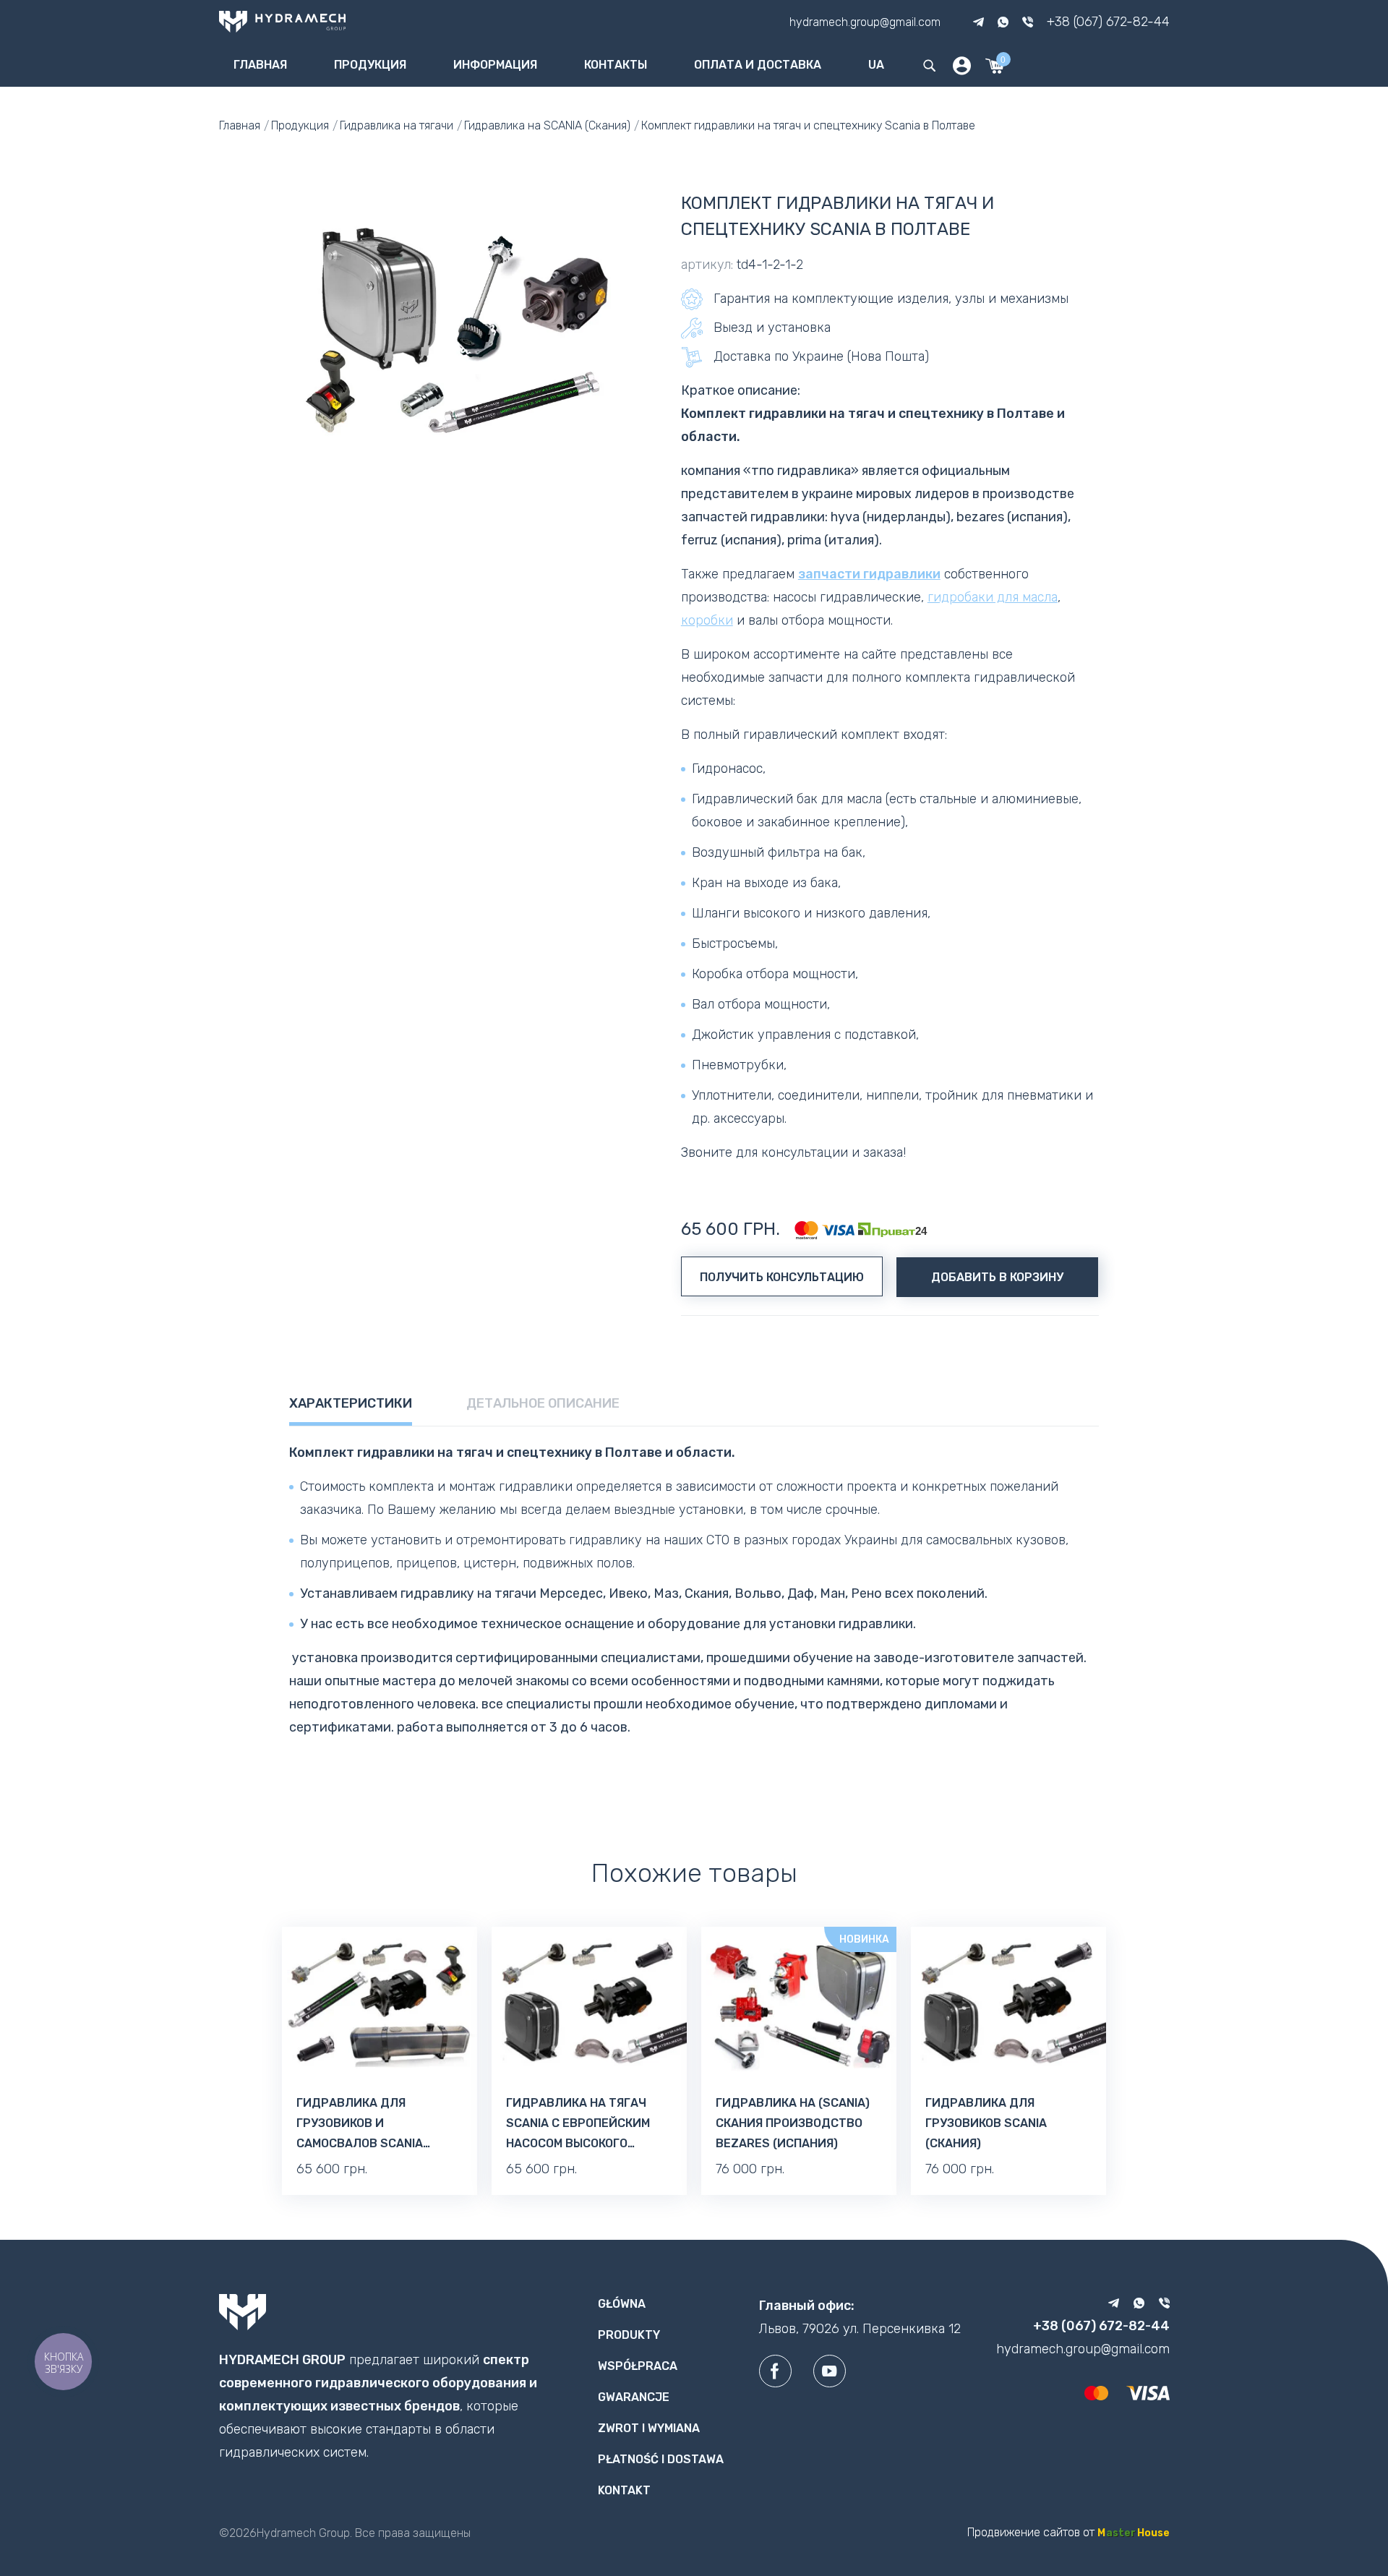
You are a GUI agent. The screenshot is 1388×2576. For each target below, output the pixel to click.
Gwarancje (634, 2397)
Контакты (616, 65)
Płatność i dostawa (661, 2459)
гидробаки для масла (993, 597)
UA (876, 65)
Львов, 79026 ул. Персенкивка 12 (860, 2329)
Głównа (622, 2304)
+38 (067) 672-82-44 (1108, 22)
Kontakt (624, 2490)
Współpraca (638, 2366)
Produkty (629, 2335)
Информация (495, 65)
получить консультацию (782, 1277)
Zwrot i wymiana (649, 2428)
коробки (707, 620)
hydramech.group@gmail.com (865, 21)
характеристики (351, 1403)
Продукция (370, 65)
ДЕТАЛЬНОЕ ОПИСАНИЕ (543, 1403)
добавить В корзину (997, 1277)
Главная (260, 65)
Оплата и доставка (758, 65)
